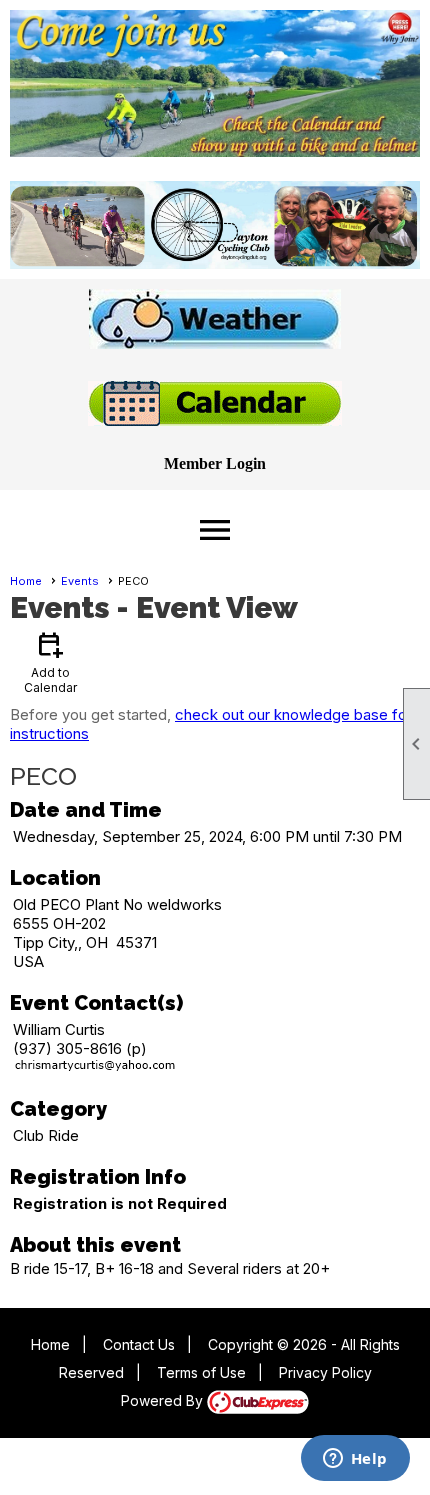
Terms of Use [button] (201, 1372)
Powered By (164, 1400)
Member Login (215, 463)
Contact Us (139, 1344)
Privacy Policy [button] (325, 1372)
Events (80, 581)
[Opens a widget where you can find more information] (355, 1460)
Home (26, 581)
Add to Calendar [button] (50, 661)
